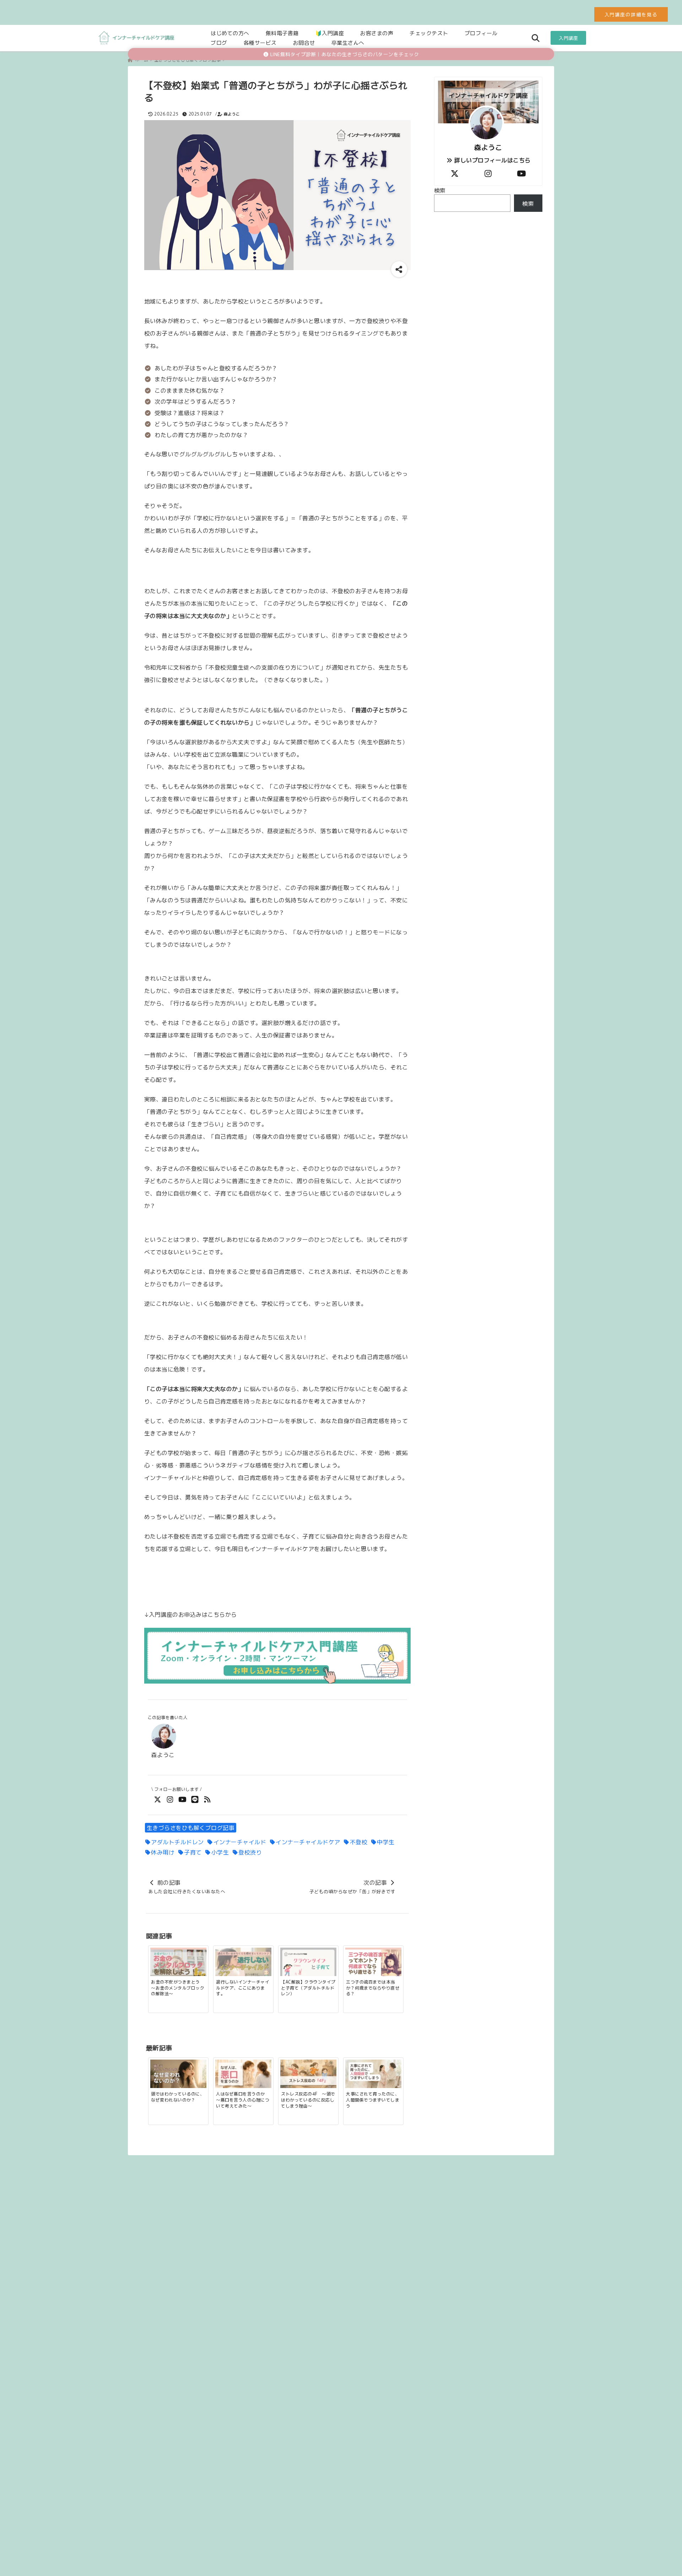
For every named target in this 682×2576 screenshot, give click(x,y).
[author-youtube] (521, 173)
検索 (440, 190)
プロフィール (481, 33)
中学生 (386, 1842)
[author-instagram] (488, 173)
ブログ (219, 42)
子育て (193, 1852)
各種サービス (260, 42)
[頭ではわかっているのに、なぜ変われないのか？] (178, 2074)
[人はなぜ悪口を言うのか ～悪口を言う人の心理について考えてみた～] (243, 2074)
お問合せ (304, 42)
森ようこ (232, 114)
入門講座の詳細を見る (631, 14)
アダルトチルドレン (177, 1842)
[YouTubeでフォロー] (182, 1799)
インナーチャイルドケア (308, 1842)
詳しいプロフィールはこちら (492, 160)
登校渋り (250, 1852)
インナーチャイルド (240, 1842)
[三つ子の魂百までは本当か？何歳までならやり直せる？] (373, 1963)
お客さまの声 (377, 33)
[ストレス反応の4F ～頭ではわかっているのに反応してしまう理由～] (308, 2074)
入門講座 (568, 38)
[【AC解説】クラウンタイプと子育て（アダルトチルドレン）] (308, 1963)
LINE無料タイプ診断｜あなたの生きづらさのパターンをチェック (344, 54)
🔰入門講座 (330, 33)
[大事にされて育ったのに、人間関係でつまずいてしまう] (373, 2074)
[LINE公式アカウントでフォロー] (195, 1799)
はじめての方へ (230, 33)
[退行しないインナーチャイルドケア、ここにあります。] (243, 1963)
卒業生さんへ (348, 42)
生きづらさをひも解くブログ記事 (191, 1828)
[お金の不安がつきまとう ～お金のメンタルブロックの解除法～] (178, 1963)
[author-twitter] (455, 173)
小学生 (220, 1852)
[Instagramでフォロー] (170, 1799)
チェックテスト (429, 33)
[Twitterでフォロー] (158, 1799)
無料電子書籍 (282, 33)
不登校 (359, 1842)
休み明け (163, 1852)
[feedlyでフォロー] (207, 1799)
